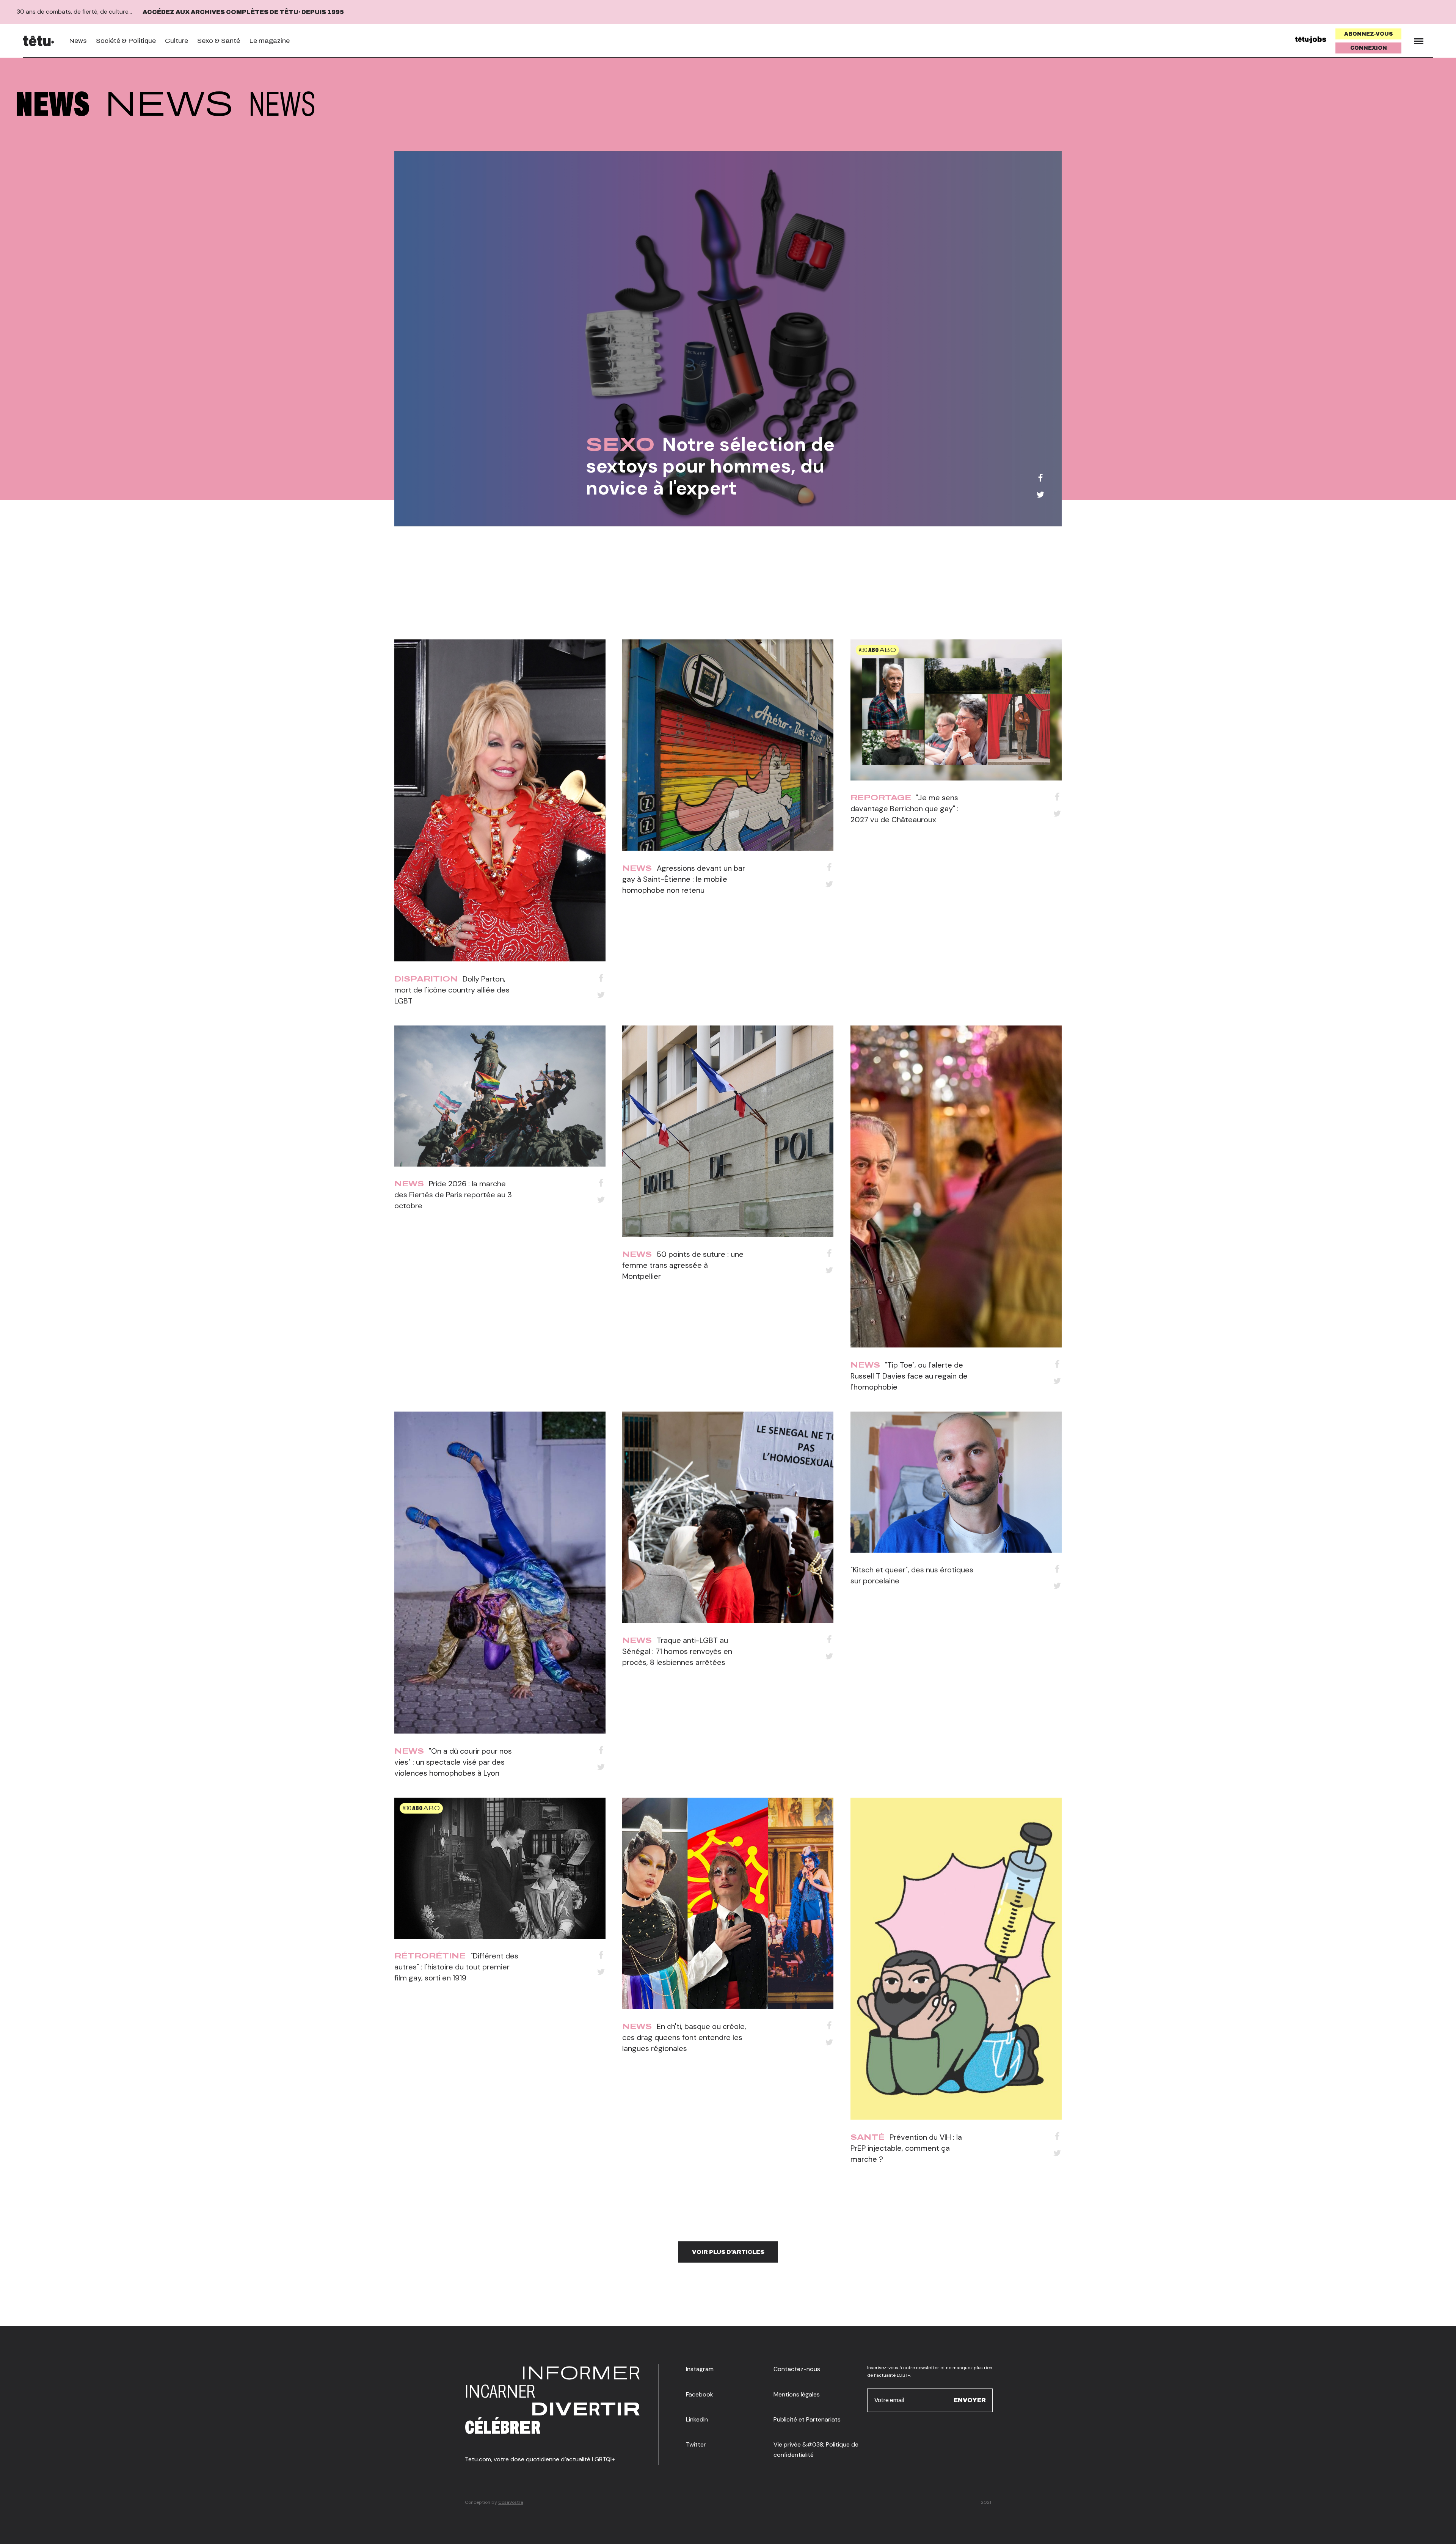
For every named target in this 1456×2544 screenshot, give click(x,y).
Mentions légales (797, 2394)
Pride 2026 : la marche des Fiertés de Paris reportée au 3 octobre (453, 1195)
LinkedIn (697, 2419)
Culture (177, 41)
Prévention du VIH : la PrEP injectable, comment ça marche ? (906, 2148)
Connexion (1369, 48)
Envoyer (970, 2400)
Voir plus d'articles (728, 2252)
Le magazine (269, 41)
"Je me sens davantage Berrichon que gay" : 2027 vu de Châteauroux (905, 809)
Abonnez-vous (1369, 34)
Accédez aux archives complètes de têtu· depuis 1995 (243, 12)
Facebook (700, 2394)
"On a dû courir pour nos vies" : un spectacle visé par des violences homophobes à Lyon (453, 1762)
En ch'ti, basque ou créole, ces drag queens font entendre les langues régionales (684, 2037)
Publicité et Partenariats (807, 2419)
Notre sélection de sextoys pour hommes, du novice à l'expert (710, 466)
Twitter (696, 2444)
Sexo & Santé (219, 41)
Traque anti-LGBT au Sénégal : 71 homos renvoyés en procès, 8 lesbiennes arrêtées (677, 1651)
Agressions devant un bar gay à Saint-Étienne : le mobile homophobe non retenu (684, 879)
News (78, 41)
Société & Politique (126, 41)
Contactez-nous (797, 2369)
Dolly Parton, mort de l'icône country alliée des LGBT (452, 990)
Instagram (700, 2369)
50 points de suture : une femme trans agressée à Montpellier (683, 1265)
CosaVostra (511, 2502)
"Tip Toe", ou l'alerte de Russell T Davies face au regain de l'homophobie (909, 1376)
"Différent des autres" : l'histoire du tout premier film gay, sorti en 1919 (456, 1967)
